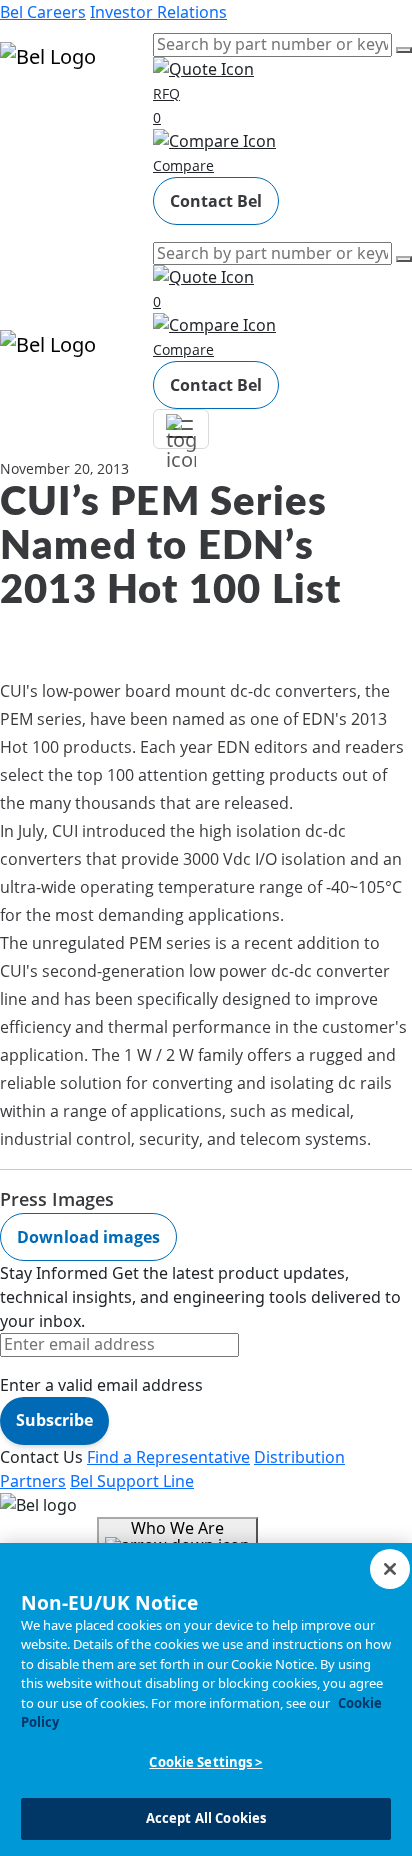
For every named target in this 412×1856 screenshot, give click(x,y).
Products (34, 116)
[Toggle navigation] (181, 429)
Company (36, 200)
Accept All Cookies (206, 1818)
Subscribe (54, 1420)
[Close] (390, 1569)
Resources (39, 172)
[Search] (404, 50)
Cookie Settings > (205, 1762)
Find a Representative (168, 1457)
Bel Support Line (132, 1481)
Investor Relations (158, 12)
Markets (30, 144)
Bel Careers (43, 12)
